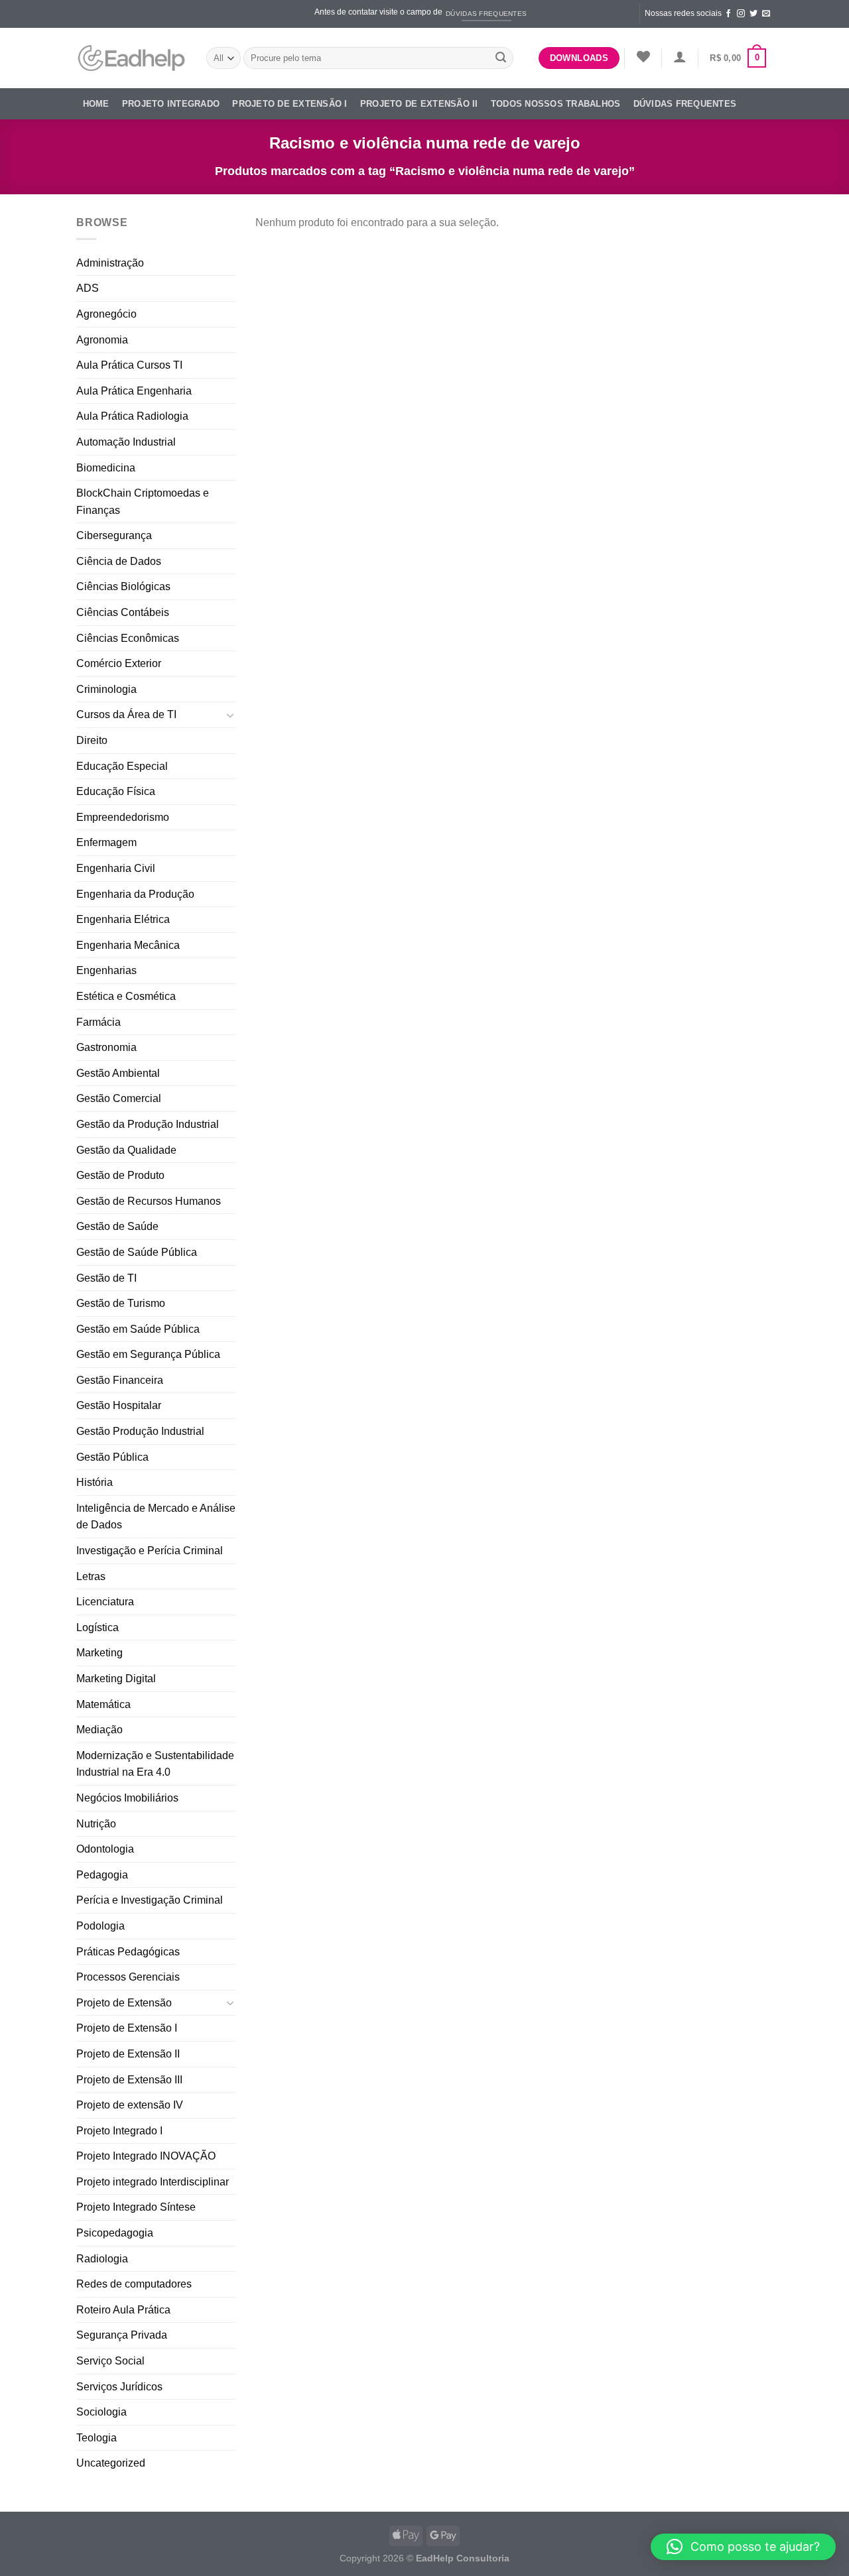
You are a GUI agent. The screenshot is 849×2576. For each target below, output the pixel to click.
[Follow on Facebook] (728, 14)
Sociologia (101, 2412)
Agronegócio (106, 314)
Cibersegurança (114, 535)
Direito (92, 740)
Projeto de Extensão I (290, 104)
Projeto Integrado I (119, 2131)
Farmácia (98, 1022)
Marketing (99, 1653)
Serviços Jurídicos (119, 2387)
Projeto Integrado (171, 104)
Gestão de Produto (120, 1175)
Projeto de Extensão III (129, 2080)
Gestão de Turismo (121, 1303)
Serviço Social (110, 2361)
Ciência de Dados (119, 561)
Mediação (99, 1730)
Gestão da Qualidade (126, 1150)
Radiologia (102, 2259)
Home (96, 104)
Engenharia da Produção (135, 894)
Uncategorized (111, 2463)
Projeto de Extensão (124, 2003)
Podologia (100, 1926)
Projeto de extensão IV (130, 2105)
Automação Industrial (126, 442)
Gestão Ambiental (118, 1073)
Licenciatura (105, 1602)
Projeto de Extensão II (419, 104)
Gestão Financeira (120, 1380)
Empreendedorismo (123, 817)
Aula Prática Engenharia (134, 391)
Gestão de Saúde (117, 1226)
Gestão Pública (112, 1457)
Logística (98, 1627)
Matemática (103, 1704)
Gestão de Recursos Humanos (149, 1201)
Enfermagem (106, 842)
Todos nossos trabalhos (556, 104)
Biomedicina (106, 468)
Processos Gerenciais (128, 1977)
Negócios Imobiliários (127, 1798)
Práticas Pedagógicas (128, 1952)
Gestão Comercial (119, 1098)
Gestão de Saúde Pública (137, 1252)
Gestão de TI (106, 1278)
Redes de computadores (134, 2284)
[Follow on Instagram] (741, 14)
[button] (743, 2547)
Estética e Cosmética (126, 996)
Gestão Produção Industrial (140, 1431)
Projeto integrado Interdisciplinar (153, 2182)
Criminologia (106, 689)
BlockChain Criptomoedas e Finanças (143, 502)
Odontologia (105, 1849)
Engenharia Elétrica (123, 919)
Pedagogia (102, 1875)
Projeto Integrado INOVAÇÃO (146, 2156)
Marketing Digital (116, 1679)
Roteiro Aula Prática (123, 2310)
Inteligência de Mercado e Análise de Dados (156, 1517)
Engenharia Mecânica (128, 945)
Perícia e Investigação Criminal (150, 1900)
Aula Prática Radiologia (132, 416)
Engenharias (106, 970)
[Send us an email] (766, 14)
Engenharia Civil (116, 868)
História (95, 1482)
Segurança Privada (122, 2335)
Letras (91, 1576)
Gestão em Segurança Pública (148, 1354)
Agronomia (102, 340)
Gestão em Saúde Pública (138, 1329)
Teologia (97, 2438)
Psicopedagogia (115, 2233)
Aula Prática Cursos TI (129, 365)
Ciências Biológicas (123, 586)
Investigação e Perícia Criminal (150, 1551)
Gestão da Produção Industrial (148, 1124)
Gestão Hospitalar (119, 1405)
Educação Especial (122, 766)
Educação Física (116, 791)
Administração (110, 263)
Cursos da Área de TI (126, 714)
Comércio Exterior (119, 663)
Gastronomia (106, 1047)
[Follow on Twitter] (753, 14)
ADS (88, 288)
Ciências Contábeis (123, 612)
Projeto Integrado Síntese (136, 2207)
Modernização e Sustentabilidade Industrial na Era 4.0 (155, 1764)
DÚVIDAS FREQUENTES (685, 104)
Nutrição (96, 1824)
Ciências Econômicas (128, 638)
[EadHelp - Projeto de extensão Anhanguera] (131, 58)
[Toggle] (230, 715)
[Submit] (501, 58)
